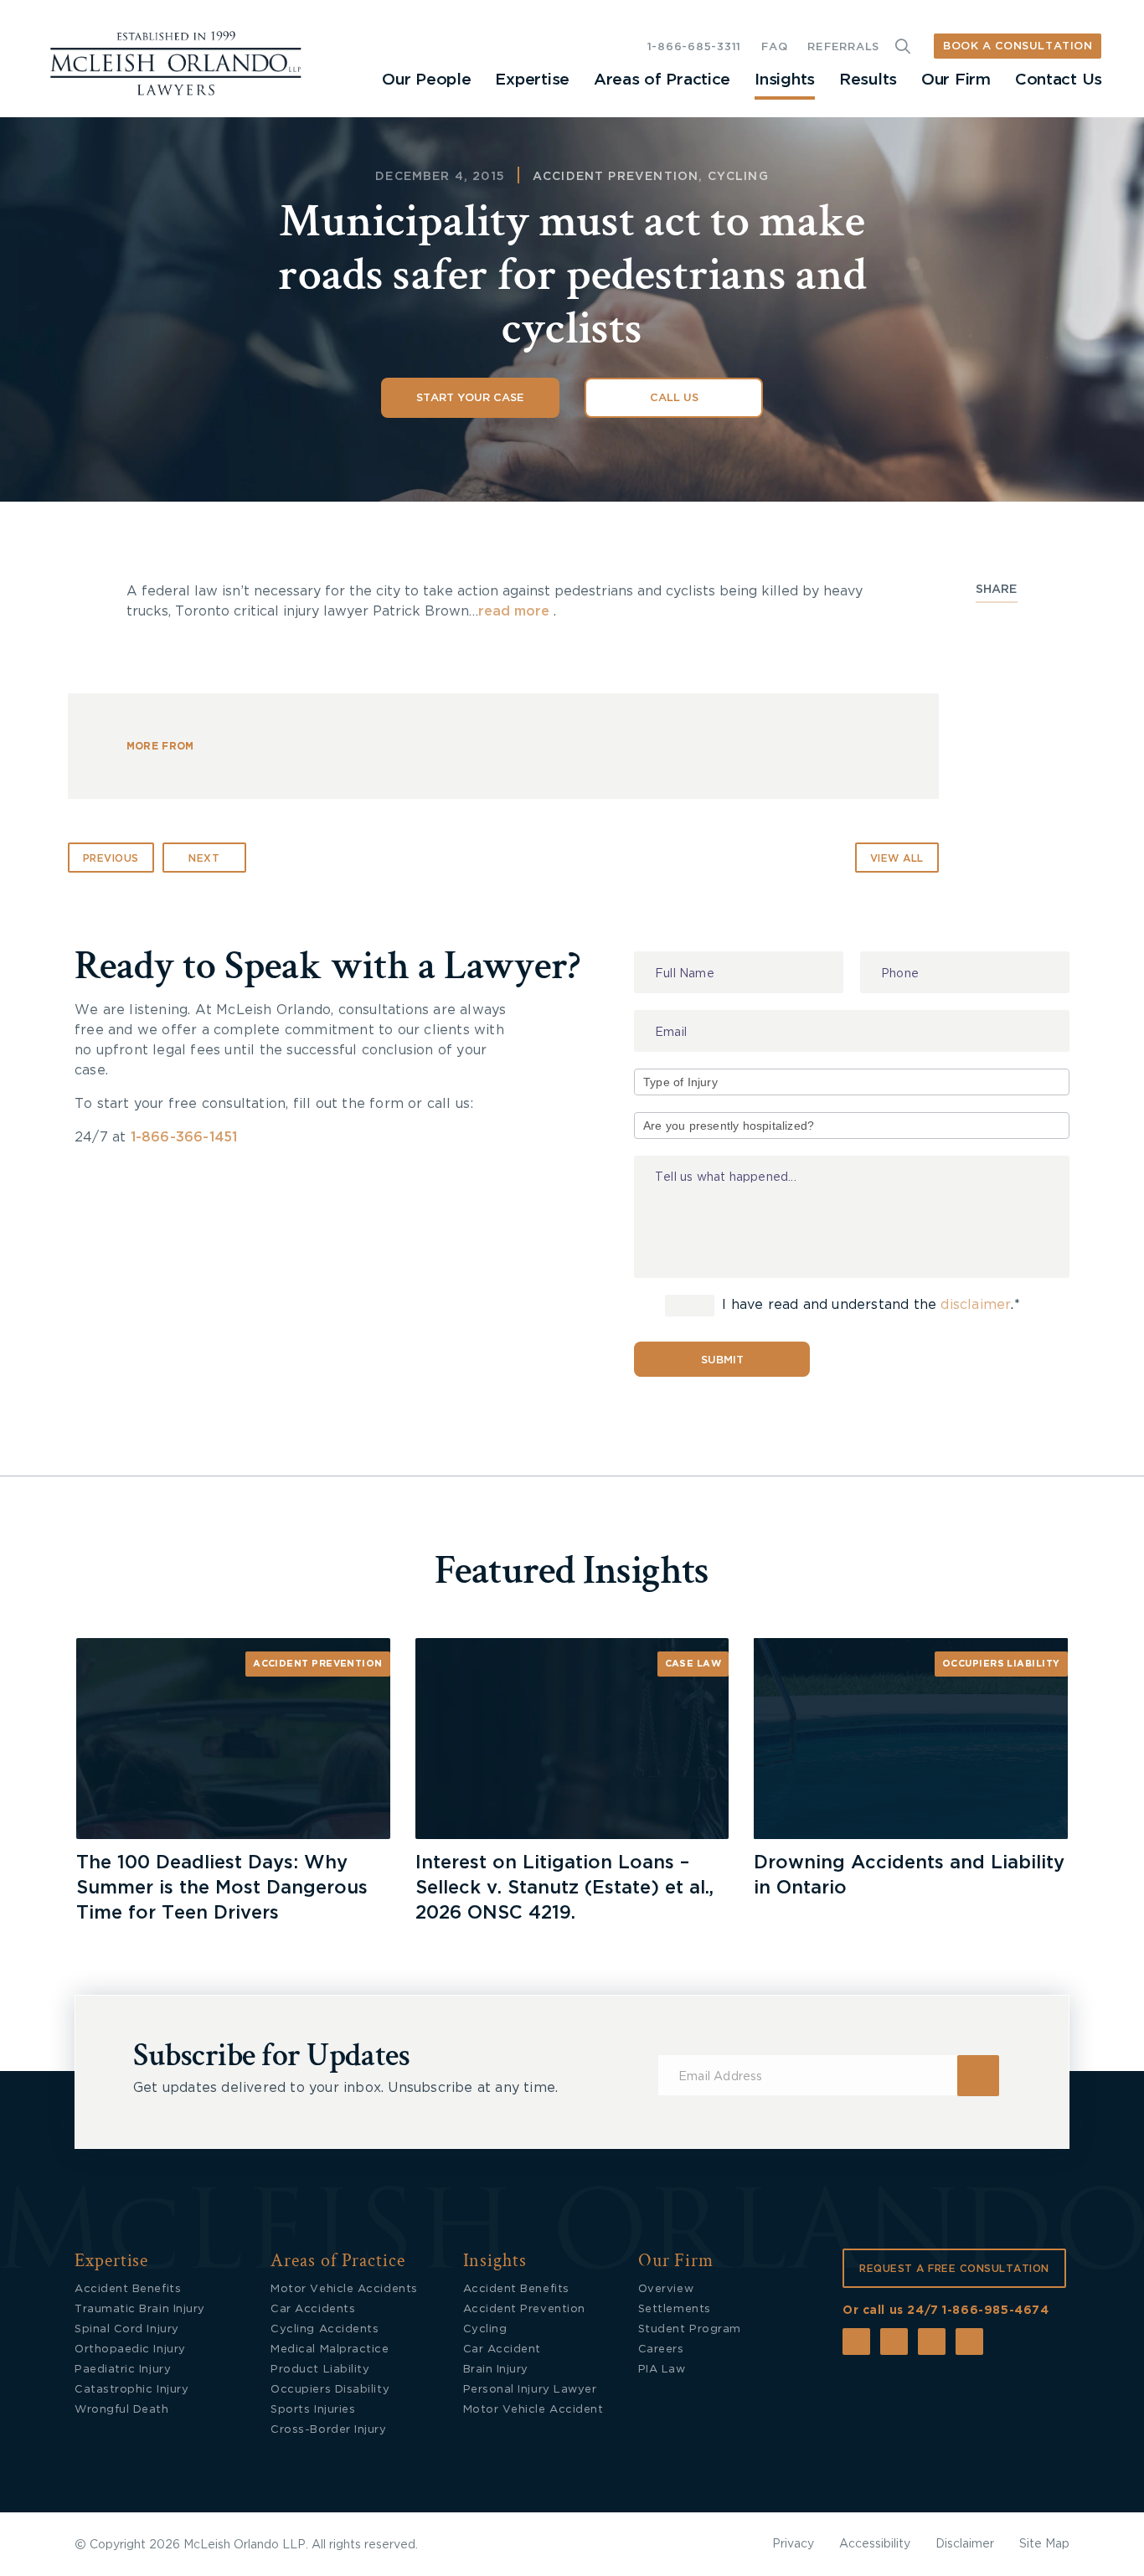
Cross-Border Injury (328, 2430)
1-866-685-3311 (694, 47)
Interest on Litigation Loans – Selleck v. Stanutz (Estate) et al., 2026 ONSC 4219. (564, 1888)
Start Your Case (470, 398)
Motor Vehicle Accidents (344, 2289)
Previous (111, 858)
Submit (722, 1360)
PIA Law (662, 2370)
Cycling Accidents (325, 2329)
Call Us (674, 398)
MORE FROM (160, 746)
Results (868, 80)
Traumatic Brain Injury (140, 2309)
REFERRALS (843, 47)
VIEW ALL (897, 858)
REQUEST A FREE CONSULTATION (954, 2269)
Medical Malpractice (330, 2349)
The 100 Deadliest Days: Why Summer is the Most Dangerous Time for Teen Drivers (222, 1888)
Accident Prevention (616, 177)
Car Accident (502, 2349)
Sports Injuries (313, 2410)
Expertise (532, 80)
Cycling (738, 177)
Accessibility (875, 2544)
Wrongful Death (122, 2410)
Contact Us (1059, 80)
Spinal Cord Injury (127, 2329)
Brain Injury (496, 2370)
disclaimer (976, 1306)
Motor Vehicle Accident (533, 2410)
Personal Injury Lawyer (530, 2390)
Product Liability (320, 2370)
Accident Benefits (128, 2289)
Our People (426, 80)
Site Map (1044, 2544)
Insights (785, 80)
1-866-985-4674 (995, 2311)
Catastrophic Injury (131, 2390)
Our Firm (956, 80)
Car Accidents (313, 2309)
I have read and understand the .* (869, 1306)
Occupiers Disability (330, 2390)
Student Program (690, 2329)
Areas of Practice (662, 80)
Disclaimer (965, 2544)
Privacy (793, 2544)
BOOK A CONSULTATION (1018, 46)
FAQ (774, 47)
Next (204, 858)
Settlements (675, 2309)
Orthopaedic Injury (130, 2349)
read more (514, 611)
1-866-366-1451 (184, 1137)
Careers (661, 2349)
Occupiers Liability (1001, 1664)
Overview (666, 2289)
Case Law (693, 1664)
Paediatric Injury (123, 2370)
